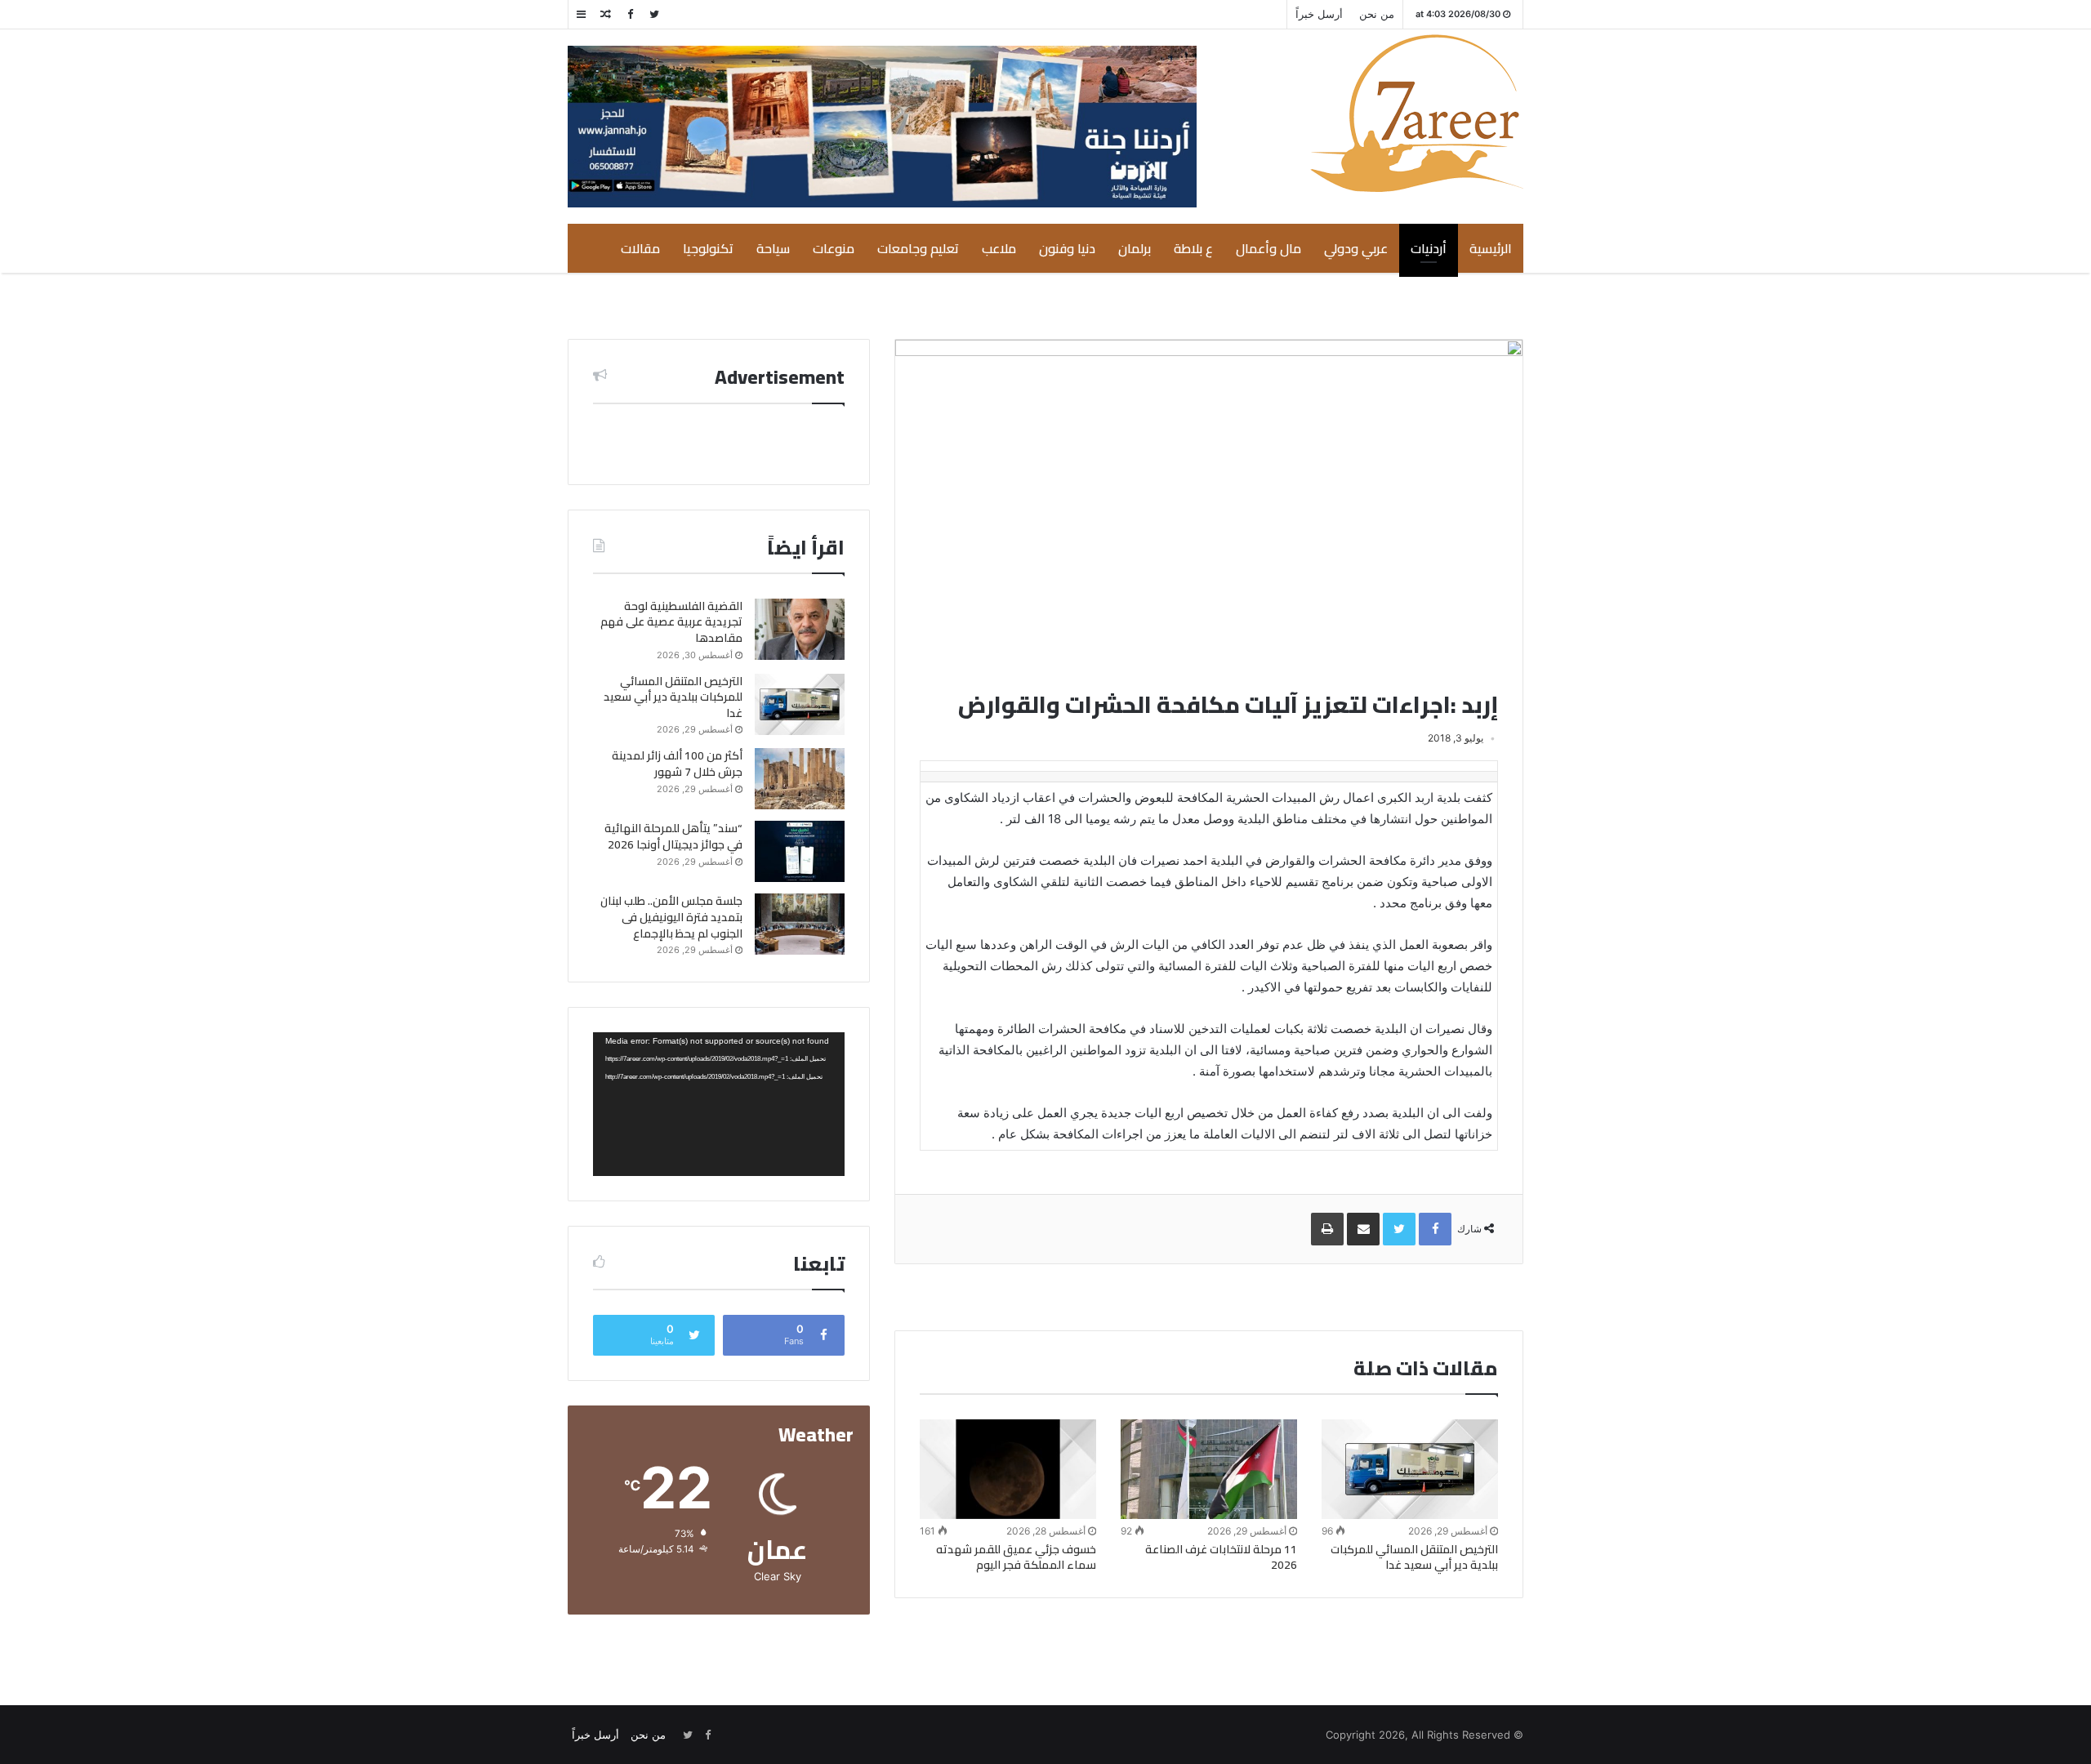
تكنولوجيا (708, 248)
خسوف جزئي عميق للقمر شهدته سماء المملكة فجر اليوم (1016, 1557)
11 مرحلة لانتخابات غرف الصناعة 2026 (1221, 1557)
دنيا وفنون (1067, 248)
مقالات (640, 248)
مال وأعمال (1268, 248)
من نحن (1377, 14)
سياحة (773, 248)
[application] (719, 1104)
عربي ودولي (1356, 248)
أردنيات (1429, 248)
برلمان (1135, 248)
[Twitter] (654, 14)
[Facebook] (630, 14)
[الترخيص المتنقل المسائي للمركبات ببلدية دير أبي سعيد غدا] (1410, 1469)
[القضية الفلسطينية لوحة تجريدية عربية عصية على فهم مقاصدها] (800, 629)
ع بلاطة (1193, 248)
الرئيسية (1491, 248)
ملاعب (999, 248)
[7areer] (1417, 113)
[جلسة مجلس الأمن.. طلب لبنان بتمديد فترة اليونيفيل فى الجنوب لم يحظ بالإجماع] (800, 924)
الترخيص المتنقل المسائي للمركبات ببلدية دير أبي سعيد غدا (1414, 1557)
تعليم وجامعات (918, 248)
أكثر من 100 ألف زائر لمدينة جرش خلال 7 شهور (677, 764)
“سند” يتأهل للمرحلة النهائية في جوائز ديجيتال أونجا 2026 (673, 836)
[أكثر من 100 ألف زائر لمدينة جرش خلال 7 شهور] (800, 779)
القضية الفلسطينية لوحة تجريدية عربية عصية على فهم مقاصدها (671, 622)
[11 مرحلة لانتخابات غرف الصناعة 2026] (1209, 1469)
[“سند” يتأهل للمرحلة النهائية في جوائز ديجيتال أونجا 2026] (800, 851)
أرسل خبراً (1319, 14)
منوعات (834, 248)
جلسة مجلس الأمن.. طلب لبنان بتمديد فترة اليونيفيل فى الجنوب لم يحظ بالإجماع (671, 917)
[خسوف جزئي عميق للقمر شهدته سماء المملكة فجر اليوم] (1008, 1469)
